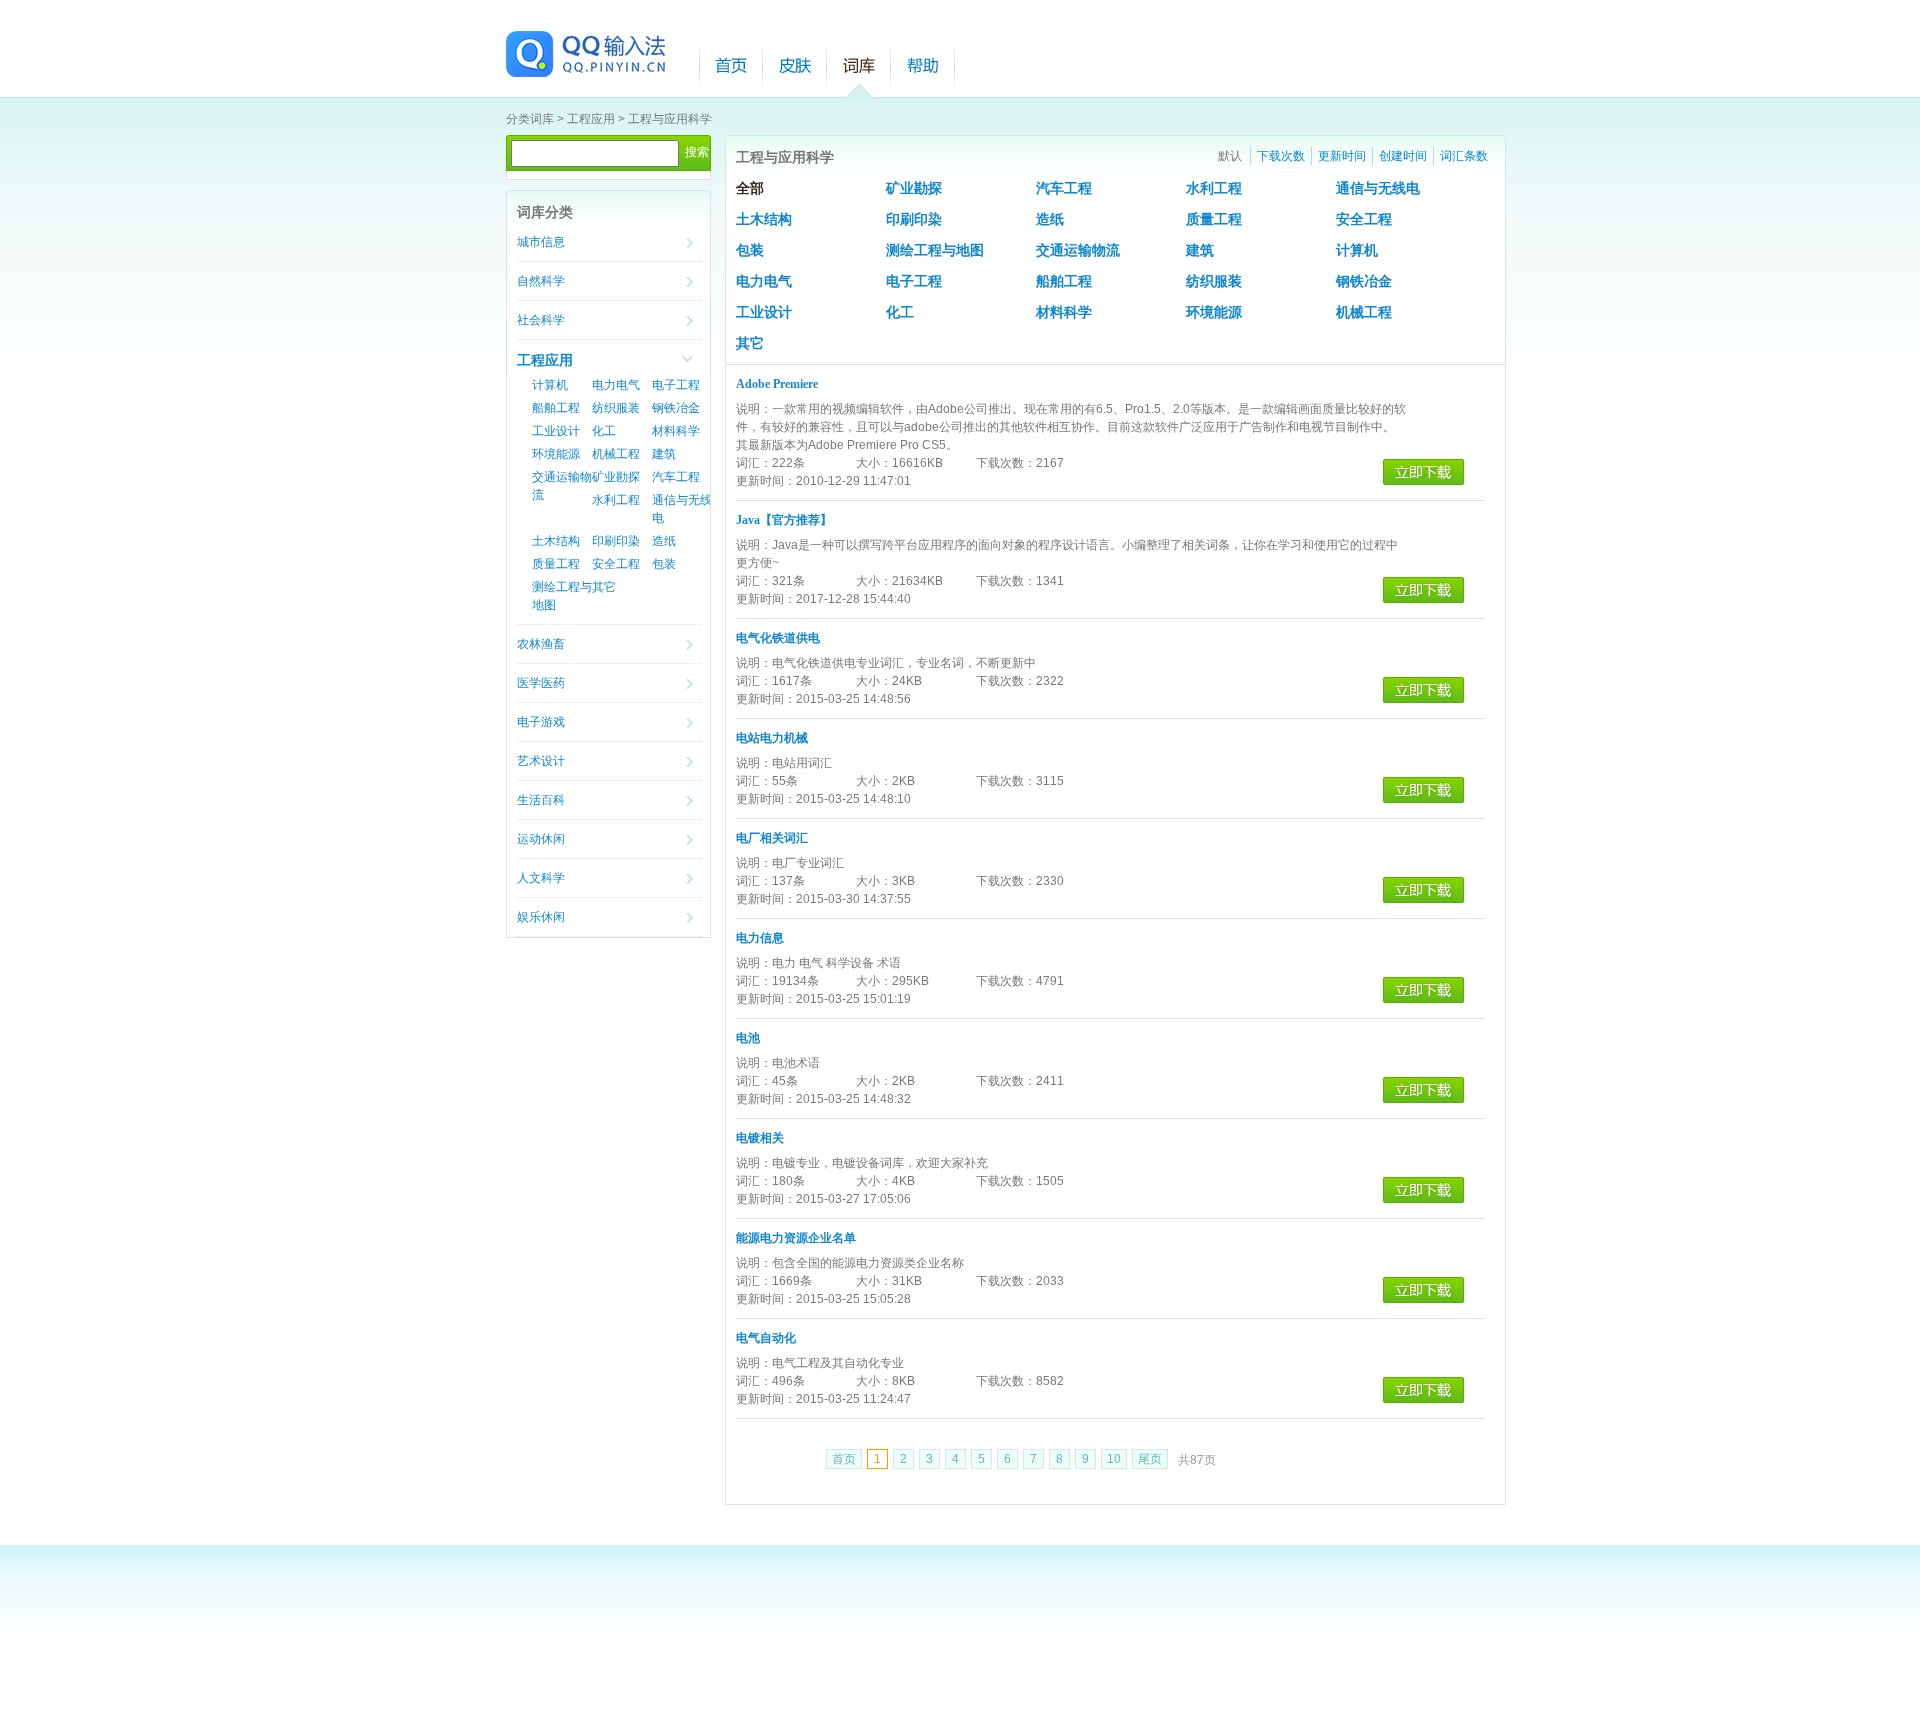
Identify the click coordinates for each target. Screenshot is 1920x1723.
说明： (754, 409)
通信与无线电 (1378, 188)
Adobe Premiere (777, 384)
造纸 (664, 541)
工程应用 (591, 119)
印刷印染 (616, 541)
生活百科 (541, 800)
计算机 (550, 385)
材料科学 (676, 431)
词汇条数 (1464, 156)
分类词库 (530, 119)
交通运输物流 (1078, 250)
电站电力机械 (772, 738)
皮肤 (795, 65)
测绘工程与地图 (935, 250)
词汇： (754, 463)
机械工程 (616, 454)
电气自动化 (766, 1338)
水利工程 (616, 500)
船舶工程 (556, 408)
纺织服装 (616, 408)
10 (1114, 1459)
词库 (859, 65)
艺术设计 (541, 761)
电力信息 (760, 938)
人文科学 (541, 878)
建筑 (664, 454)
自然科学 (541, 281)
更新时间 (1342, 156)
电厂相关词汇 (772, 838)
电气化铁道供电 (778, 638)
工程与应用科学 (670, 119)
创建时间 (1403, 156)
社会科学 (541, 320)
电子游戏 (541, 722)
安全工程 (616, 564)
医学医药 (541, 683)
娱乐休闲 (541, 917)
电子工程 (676, 385)
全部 (750, 188)
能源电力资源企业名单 (796, 1238)
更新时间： (766, 481)
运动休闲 (541, 839)
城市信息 (541, 242)
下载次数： (1006, 463)
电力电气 (616, 385)
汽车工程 (676, 477)
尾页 (1150, 1459)
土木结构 (556, 541)
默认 (1230, 156)
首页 (731, 65)
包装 (664, 564)
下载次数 (1281, 156)
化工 (604, 431)
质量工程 (556, 564)
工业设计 (556, 431)
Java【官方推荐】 (784, 520)
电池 (748, 1038)
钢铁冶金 (676, 408)
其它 (604, 587)
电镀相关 (760, 1138)
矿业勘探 (616, 477)
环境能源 (556, 454)
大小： (874, 463)
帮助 (923, 65)
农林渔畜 (541, 644)
